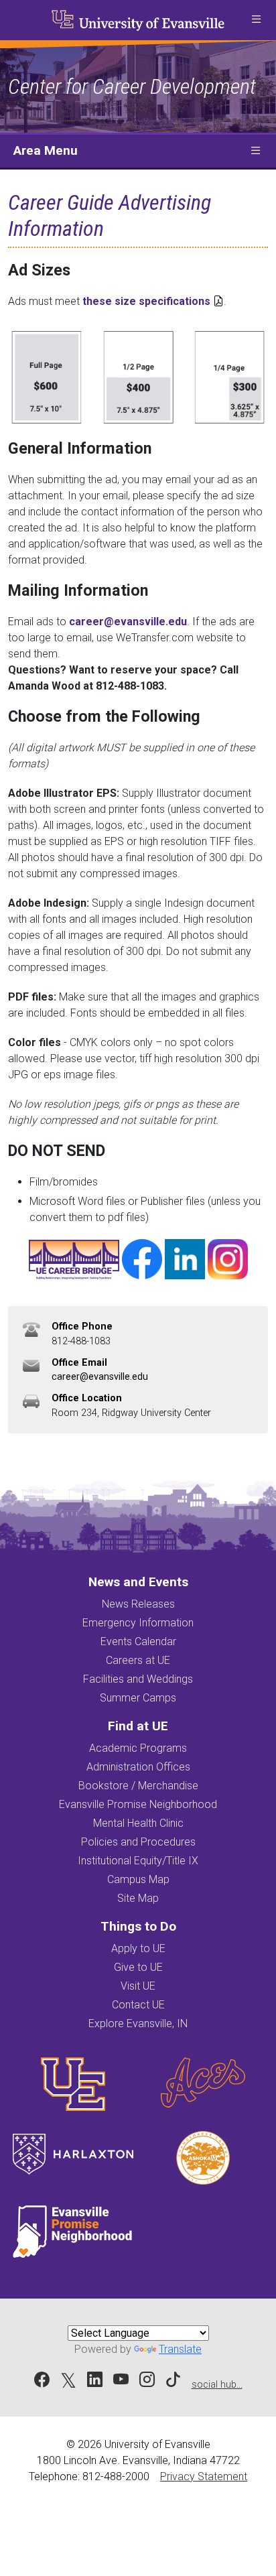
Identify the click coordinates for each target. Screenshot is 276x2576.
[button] (256, 20)
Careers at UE (138, 1660)
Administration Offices (138, 1767)
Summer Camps (138, 1698)
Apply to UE (138, 1948)
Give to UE (138, 1967)
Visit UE (138, 1986)
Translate (180, 2349)
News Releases (138, 1604)
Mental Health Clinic (138, 1823)
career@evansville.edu (128, 622)
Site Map (138, 1898)
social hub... (217, 2385)
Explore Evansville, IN (138, 2023)
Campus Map (138, 1879)
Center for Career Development (132, 86)
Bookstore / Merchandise (138, 1786)
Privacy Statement (204, 2476)
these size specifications (146, 301)
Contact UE (138, 2005)
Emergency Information (138, 1623)
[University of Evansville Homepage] (138, 20)
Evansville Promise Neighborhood (138, 1804)
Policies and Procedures (138, 1842)
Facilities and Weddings (138, 1679)
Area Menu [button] (46, 150)
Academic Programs (138, 1748)
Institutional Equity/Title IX (138, 1861)
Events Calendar (138, 1641)
